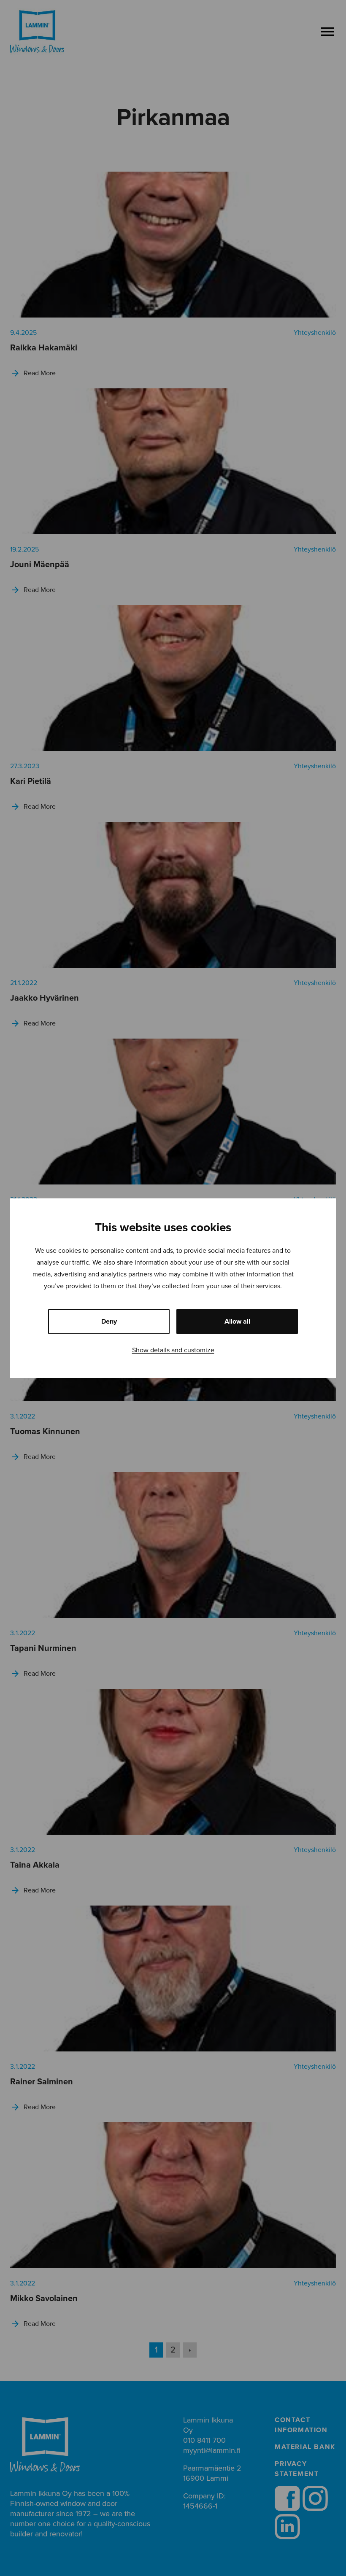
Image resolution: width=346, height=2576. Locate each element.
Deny (109, 1322)
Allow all (237, 1322)
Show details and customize (173, 1350)
